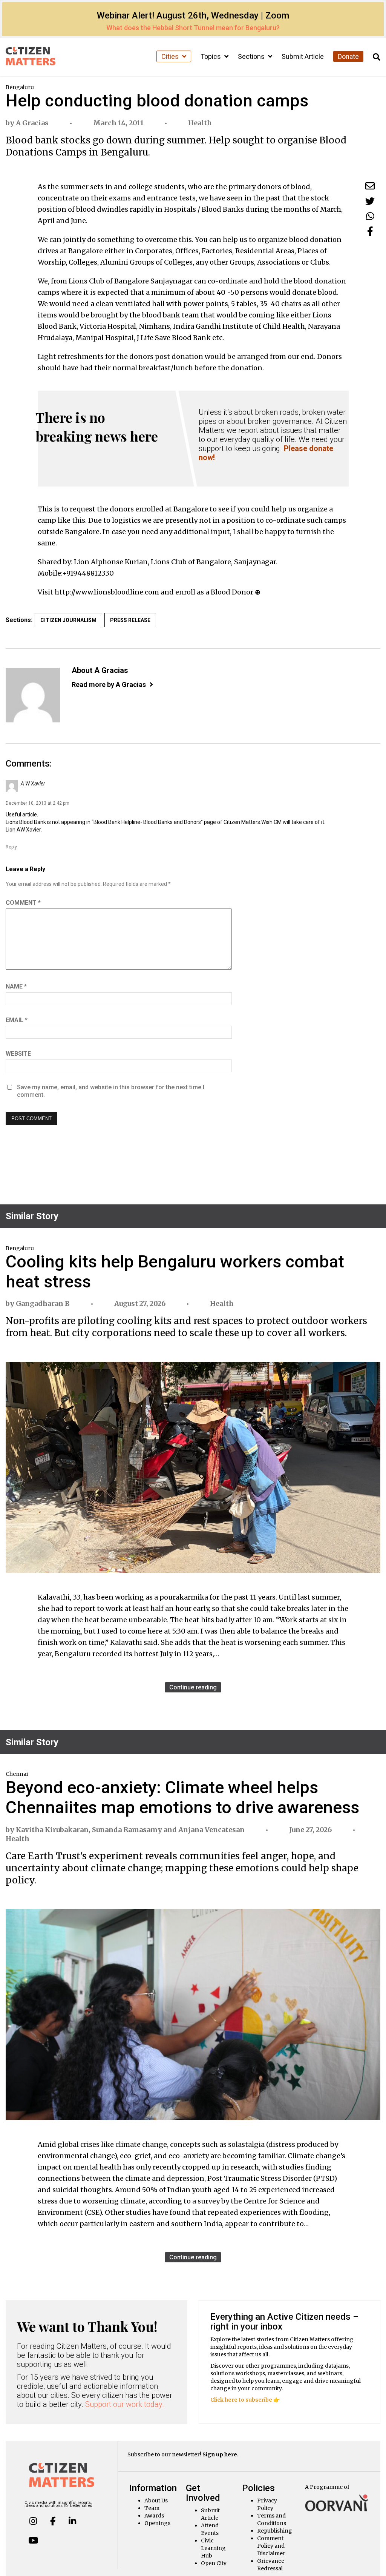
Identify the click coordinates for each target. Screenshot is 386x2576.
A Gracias (32, 123)
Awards (154, 2516)
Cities (171, 56)
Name (16, 986)
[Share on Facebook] (370, 231)
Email (17, 1020)
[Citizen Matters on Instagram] (33, 2521)
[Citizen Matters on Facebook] (53, 2521)
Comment (23, 903)
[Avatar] (33, 695)
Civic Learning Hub (213, 2548)
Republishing (275, 2531)
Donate (348, 56)
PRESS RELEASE (130, 620)
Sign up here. (221, 2454)
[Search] (377, 57)
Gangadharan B (43, 1303)
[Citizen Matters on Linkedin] (72, 2521)
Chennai (17, 1774)
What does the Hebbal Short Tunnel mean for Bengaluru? (193, 28)
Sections (252, 56)
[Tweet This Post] (370, 201)
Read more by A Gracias (109, 684)
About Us (156, 2501)
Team (152, 2508)
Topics (211, 56)
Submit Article (303, 56)
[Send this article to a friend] (370, 186)
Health (200, 123)
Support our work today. (125, 2404)
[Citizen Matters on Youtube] (33, 2541)
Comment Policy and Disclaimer (271, 2546)
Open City (214, 2563)
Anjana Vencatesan (211, 1830)
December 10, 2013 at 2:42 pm (38, 803)
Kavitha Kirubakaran (52, 1830)
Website (18, 1054)
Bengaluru (20, 87)
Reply (11, 847)
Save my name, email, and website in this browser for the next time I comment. (111, 1091)
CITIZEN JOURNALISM (68, 620)
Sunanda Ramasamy (127, 1830)
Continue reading (193, 1687)
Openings (157, 2523)
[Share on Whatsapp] (370, 216)
